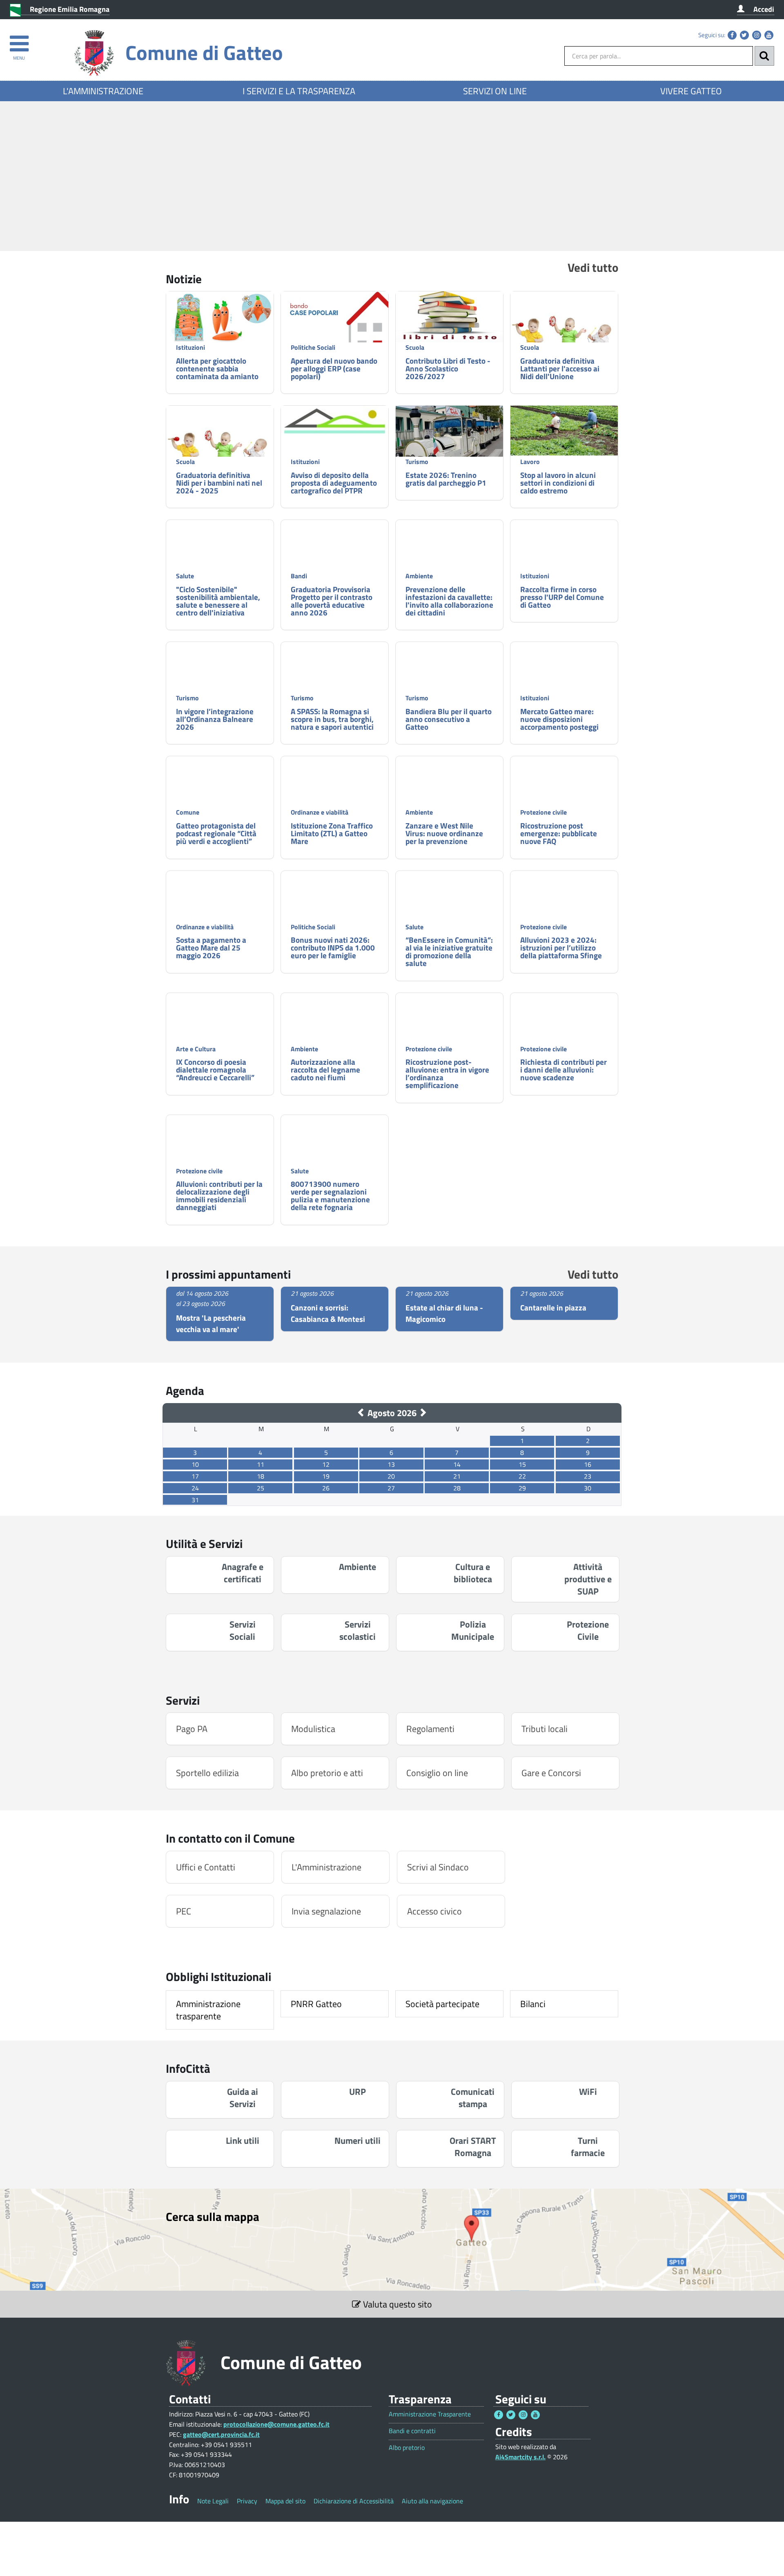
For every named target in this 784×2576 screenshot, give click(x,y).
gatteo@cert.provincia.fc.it (221, 2434)
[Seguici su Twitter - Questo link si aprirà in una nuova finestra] (744, 35)
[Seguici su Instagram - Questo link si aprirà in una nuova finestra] (757, 35)
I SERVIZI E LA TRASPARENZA (299, 91)
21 (457, 1476)
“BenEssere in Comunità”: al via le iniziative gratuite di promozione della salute (449, 951)
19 (326, 1476)
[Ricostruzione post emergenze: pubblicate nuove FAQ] (564, 786)
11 (261, 1464)
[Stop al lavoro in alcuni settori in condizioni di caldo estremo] (564, 431)
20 (391, 1476)
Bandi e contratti (412, 2431)
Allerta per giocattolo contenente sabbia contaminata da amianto (217, 368)
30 (588, 1488)
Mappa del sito (285, 2501)
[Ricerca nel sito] (764, 56)
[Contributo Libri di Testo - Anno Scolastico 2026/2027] (449, 317)
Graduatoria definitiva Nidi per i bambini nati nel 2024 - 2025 (219, 483)
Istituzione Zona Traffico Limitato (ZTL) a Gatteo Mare (332, 833)
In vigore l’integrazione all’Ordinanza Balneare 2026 (215, 719)
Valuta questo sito (396, 2304)
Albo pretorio (407, 2448)
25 (261, 1488)
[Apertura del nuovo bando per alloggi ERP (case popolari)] (335, 327)
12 (326, 1464)
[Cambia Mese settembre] (423, 1413)
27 (391, 1488)
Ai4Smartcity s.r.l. (520, 2457)
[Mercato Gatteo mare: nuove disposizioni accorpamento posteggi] (564, 678)
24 (195, 1488)
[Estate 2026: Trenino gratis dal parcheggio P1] (449, 446)
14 (457, 1464)
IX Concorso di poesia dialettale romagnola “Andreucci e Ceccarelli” (215, 1069)
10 (195, 1464)
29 (522, 1488)
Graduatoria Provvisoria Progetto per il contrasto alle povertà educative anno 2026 (332, 601)
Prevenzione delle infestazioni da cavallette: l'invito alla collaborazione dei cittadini (449, 601)
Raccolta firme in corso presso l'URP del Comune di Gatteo (562, 597)
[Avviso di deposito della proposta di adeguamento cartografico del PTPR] (335, 421)
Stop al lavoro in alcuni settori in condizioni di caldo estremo (558, 483)
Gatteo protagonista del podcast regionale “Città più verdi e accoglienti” (216, 833)
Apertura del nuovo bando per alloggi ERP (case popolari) (334, 368)
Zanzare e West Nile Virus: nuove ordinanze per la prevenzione (444, 833)
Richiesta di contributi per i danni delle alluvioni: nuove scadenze (563, 1069)
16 (588, 1464)
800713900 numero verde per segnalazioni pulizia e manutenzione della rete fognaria (330, 1195)
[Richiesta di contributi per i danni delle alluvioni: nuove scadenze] (564, 1023)
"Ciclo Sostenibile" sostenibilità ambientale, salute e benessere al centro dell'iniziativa (218, 601)
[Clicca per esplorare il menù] (19, 40)
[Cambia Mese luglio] (361, 1413)
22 (522, 1476)
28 (457, 1488)
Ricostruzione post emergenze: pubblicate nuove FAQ (559, 833)
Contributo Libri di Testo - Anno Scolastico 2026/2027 (448, 368)
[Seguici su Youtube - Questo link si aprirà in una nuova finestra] (769, 35)
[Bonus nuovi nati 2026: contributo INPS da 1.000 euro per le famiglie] (335, 911)
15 (522, 1464)
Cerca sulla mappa (213, 2216)
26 (326, 1488)
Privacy (247, 2501)
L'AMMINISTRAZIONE (103, 91)
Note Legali (213, 2501)
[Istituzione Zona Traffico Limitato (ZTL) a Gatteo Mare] (335, 800)
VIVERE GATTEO (691, 91)
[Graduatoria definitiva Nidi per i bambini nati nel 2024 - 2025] (220, 446)
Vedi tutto (593, 267)
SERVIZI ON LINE (495, 91)
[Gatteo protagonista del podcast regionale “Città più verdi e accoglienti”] (220, 786)
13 (391, 1464)
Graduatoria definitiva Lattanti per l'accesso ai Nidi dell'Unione (560, 368)
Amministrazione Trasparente (430, 2414)
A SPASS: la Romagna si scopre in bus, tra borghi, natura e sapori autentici (332, 719)
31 (195, 1500)
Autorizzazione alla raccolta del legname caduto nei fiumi (325, 1069)
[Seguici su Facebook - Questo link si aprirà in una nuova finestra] (732, 35)
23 (588, 1476)
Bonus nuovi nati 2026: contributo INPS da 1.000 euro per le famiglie (333, 947)
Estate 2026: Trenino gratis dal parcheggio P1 (446, 479)
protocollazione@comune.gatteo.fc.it (276, 2424)
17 (195, 1476)
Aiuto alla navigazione (432, 2501)
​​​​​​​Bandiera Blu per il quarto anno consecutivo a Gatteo (449, 719)
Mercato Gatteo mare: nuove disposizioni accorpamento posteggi (559, 719)
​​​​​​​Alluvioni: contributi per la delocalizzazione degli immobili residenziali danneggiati (219, 1195)
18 (261, 1476)
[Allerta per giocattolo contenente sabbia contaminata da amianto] (220, 318)
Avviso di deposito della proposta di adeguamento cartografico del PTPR (334, 483)
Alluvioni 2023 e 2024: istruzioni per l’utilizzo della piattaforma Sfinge (561, 947)
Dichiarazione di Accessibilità (354, 2501)
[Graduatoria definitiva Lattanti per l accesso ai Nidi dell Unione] (564, 332)
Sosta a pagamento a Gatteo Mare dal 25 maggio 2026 (211, 947)
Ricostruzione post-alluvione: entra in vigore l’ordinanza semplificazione (447, 1073)
